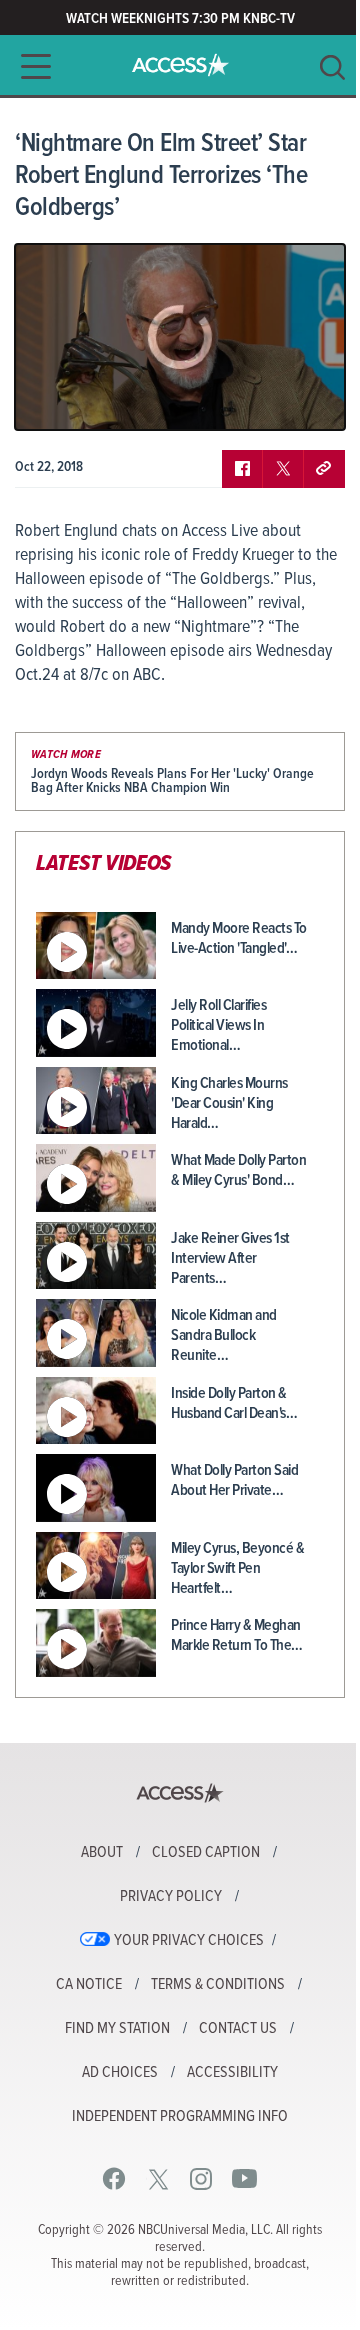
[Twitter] (158, 2178)
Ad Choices (120, 2073)
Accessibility (232, 2073)
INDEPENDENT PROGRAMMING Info (180, 2117)
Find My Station (117, 2029)
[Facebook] (114, 2178)
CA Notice (89, 1985)
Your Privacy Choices (189, 1941)
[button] (30, 66)
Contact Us (238, 2029)
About (102, 1853)
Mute (88, 400)
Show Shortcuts (244, 400)
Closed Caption (206, 1853)
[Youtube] (244, 2178)
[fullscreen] (305, 400)
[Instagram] (201, 2178)
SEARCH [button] (332, 67)
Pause (55, 400)
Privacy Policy (171, 1897)
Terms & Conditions (218, 1985)
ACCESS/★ (180, 65)
